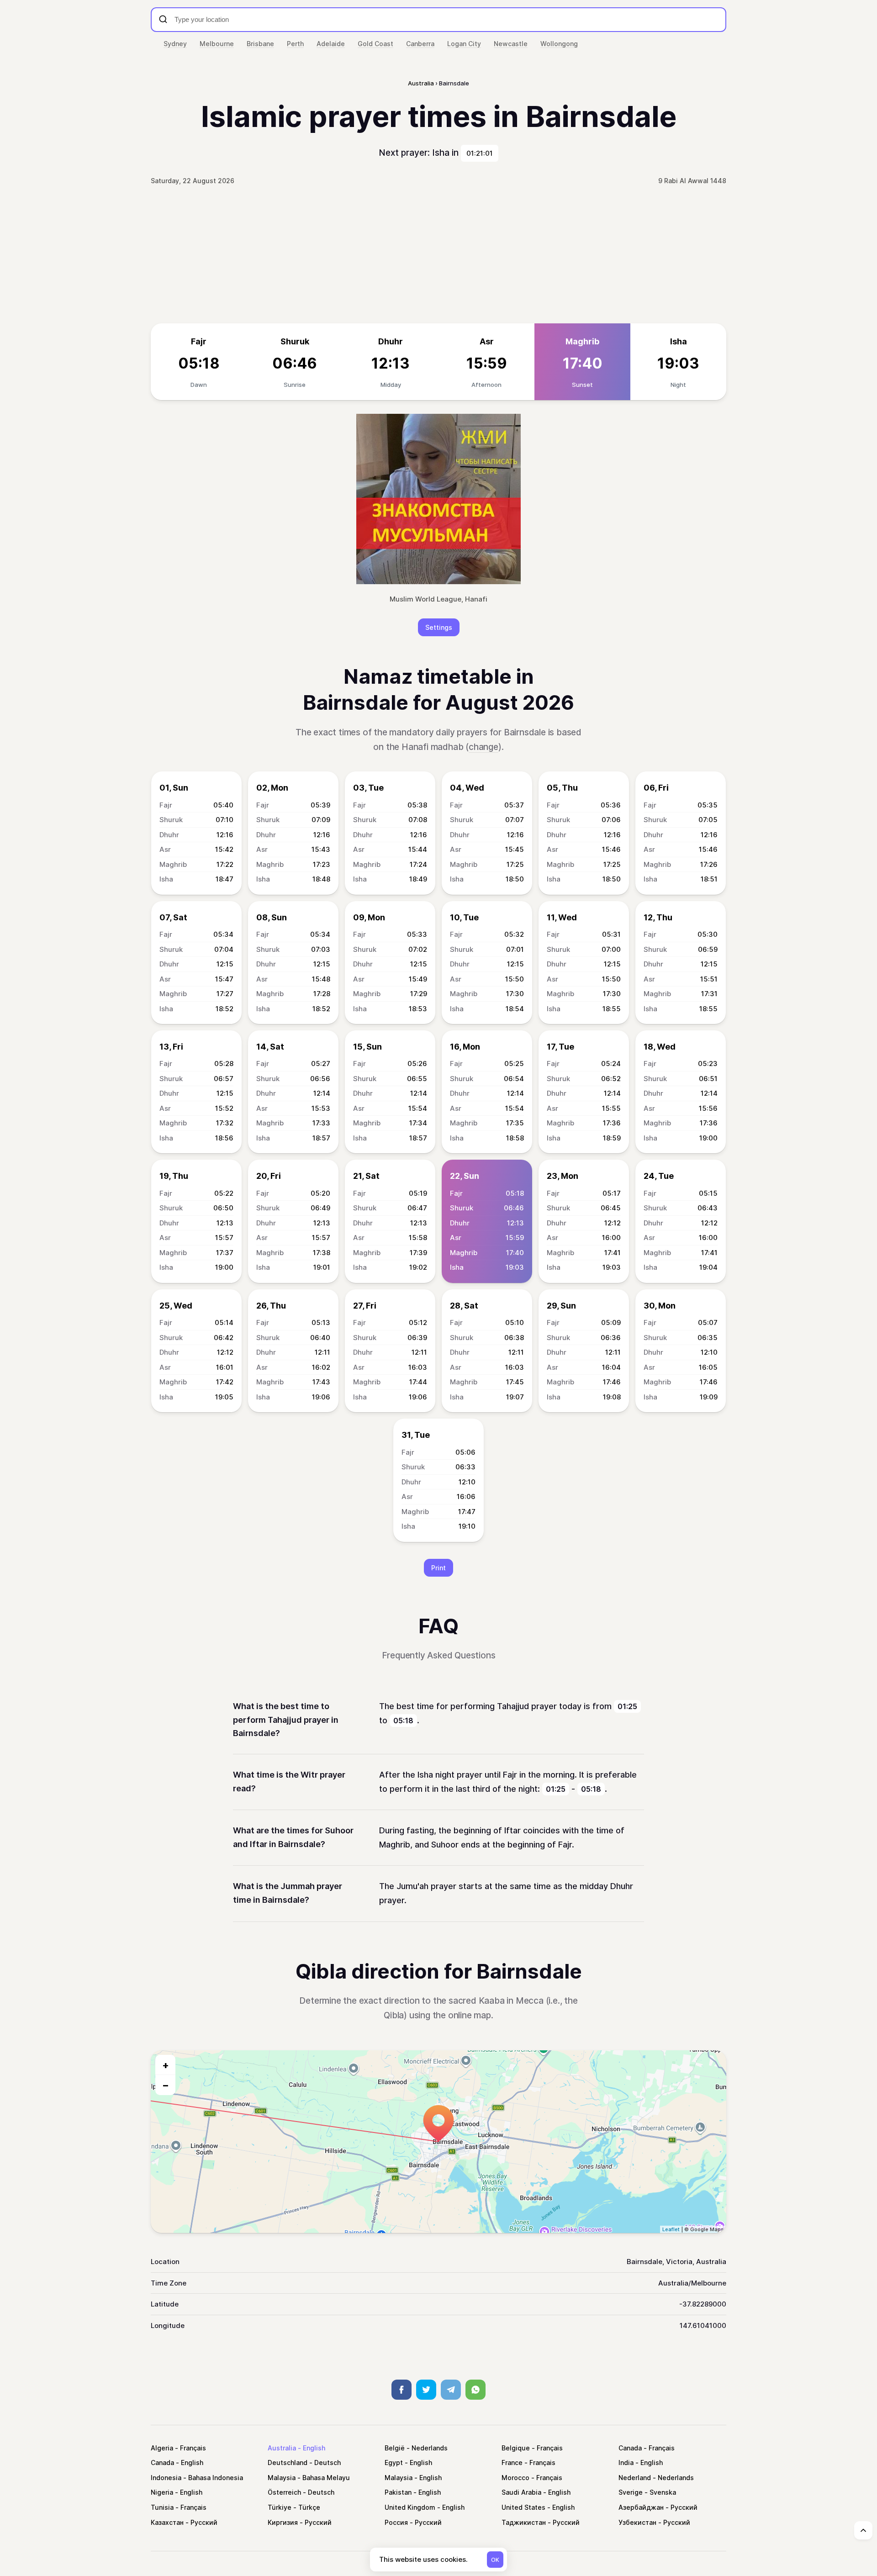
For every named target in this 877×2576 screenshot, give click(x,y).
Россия (396, 2522)
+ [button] (166, 2065)
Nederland (635, 2478)
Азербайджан (641, 2507)
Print (438, 1568)
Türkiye (280, 2507)
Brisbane (260, 44)
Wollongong (559, 44)
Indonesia (166, 2478)
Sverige (631, 2492)
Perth (295, 44)
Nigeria (162, 2492)
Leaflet (671, 2229)
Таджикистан (524, 2522)
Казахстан (167, 2522)
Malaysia (282, 2478)
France (512, 2463)
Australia (282, 2448)
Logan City (464, 44)
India (626, 2463)
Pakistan (398, 2492)
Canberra (420, 44)
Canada (630, 2448)
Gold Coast (375, 44)
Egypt (394, 2463)
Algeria (162, 2448)
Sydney (175, 44)
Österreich (284, 2492)
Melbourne (217, 44)
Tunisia (162, 2507)
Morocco (515, 2478)
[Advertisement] (438, 255)
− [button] (166, 2085)
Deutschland (288, 2463)
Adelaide (331, 44)
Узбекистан (637, 2522)
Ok (495, 2560)
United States (523, 2507)
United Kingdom (410, 2507)
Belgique (516, 2448)
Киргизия (283, 2522)
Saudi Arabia (521, 2492)
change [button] (483, 747)
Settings (439, 627)
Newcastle (511, 44)
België (395, 2448)
